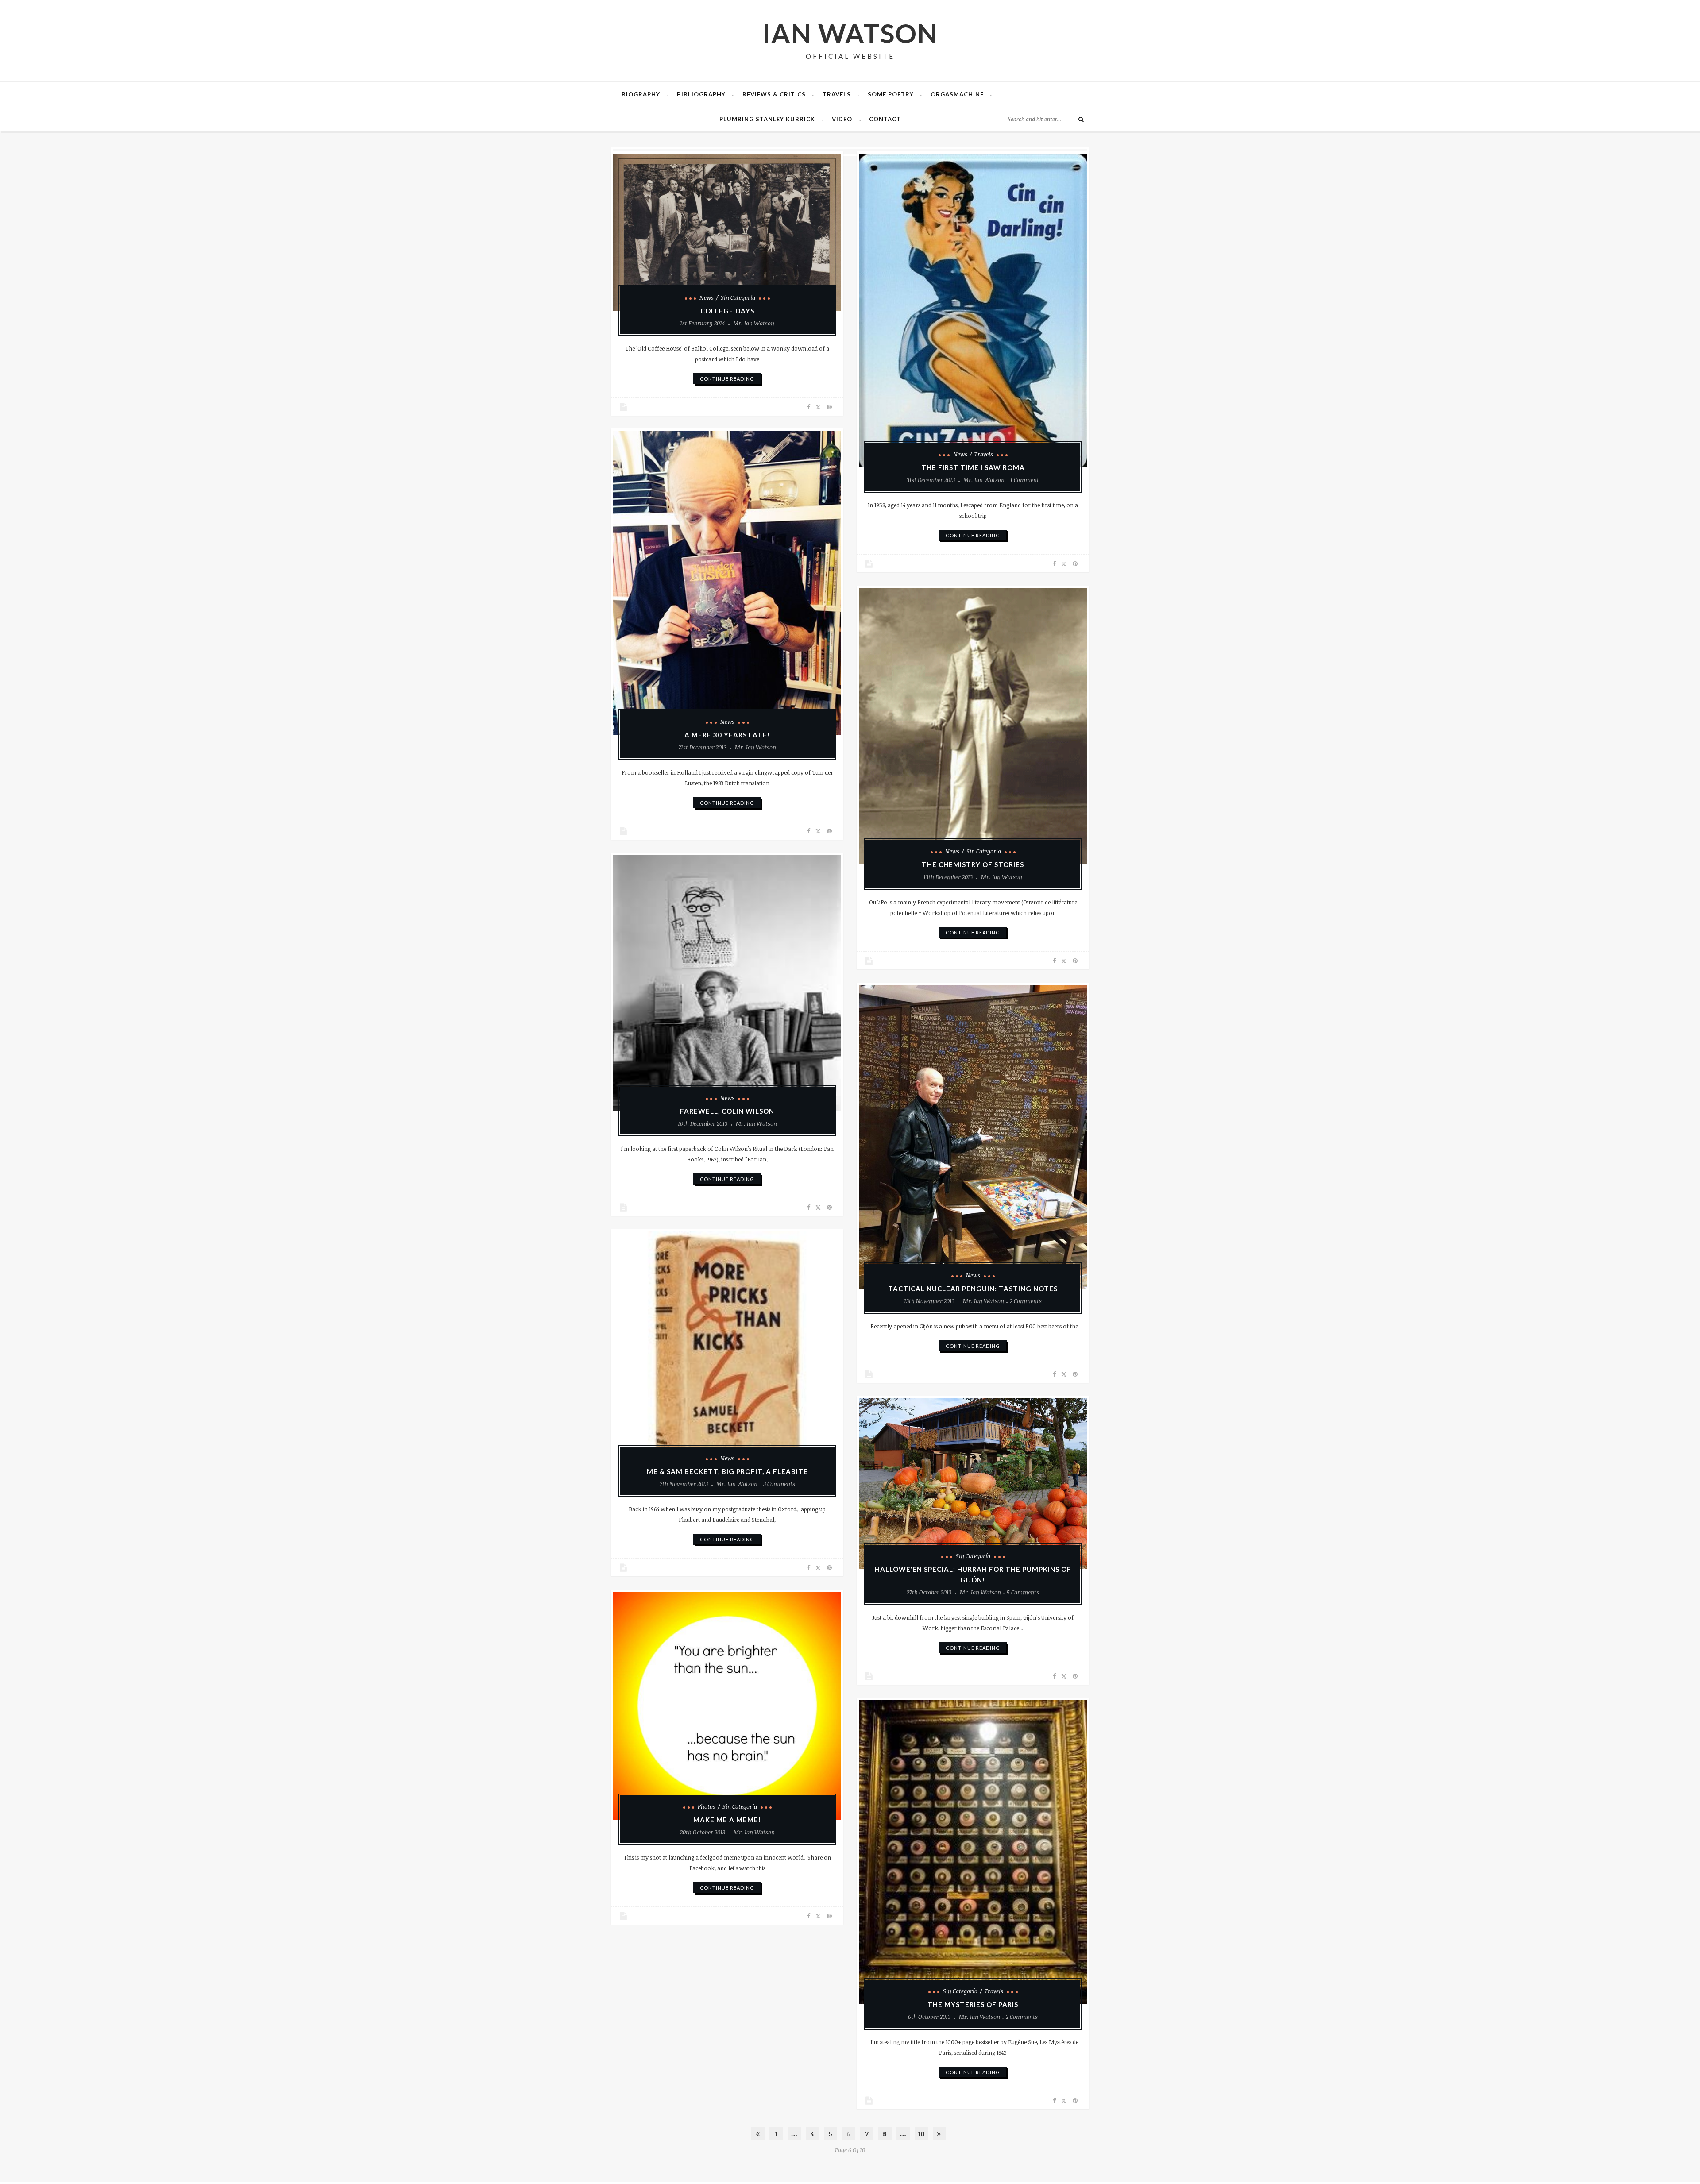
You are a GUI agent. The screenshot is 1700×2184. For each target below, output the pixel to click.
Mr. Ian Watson (754, 323)
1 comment (1025, 480)
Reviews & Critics (774, 94)
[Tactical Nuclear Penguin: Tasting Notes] (973, 1137)
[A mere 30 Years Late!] (727, 583)
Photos (707, 1806)
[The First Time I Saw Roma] (973, 311)
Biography (641, 94)
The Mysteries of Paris (973, 2004)
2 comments (1026, 1301)
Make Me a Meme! (727, 1820)
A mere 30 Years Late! (727, 735)
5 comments (1023, 1592)
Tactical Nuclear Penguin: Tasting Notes (973, 1289)
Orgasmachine (957, 94)
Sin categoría (738, 297)
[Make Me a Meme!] (727, 1706)
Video (842, 119)
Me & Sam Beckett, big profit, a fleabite (727, 1471)
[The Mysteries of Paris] (973, 1852)
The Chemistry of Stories (973, 864)
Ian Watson (850, 33)
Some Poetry (891, 94)
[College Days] (727, 232)
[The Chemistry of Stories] (973, 726)
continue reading (727, 379)
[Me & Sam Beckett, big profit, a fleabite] (727, 1351)
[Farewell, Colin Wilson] (727, 983)
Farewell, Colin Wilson (727, 1111)
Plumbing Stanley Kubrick (767, 119)
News (707, 297)
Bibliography (701, 94)
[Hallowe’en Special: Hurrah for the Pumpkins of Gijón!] (973, 1484)
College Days (727, 311)
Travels (837, 94)
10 (921, 2134)
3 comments (779, 1484)
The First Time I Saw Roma (973, 467)
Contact (885, 119)
